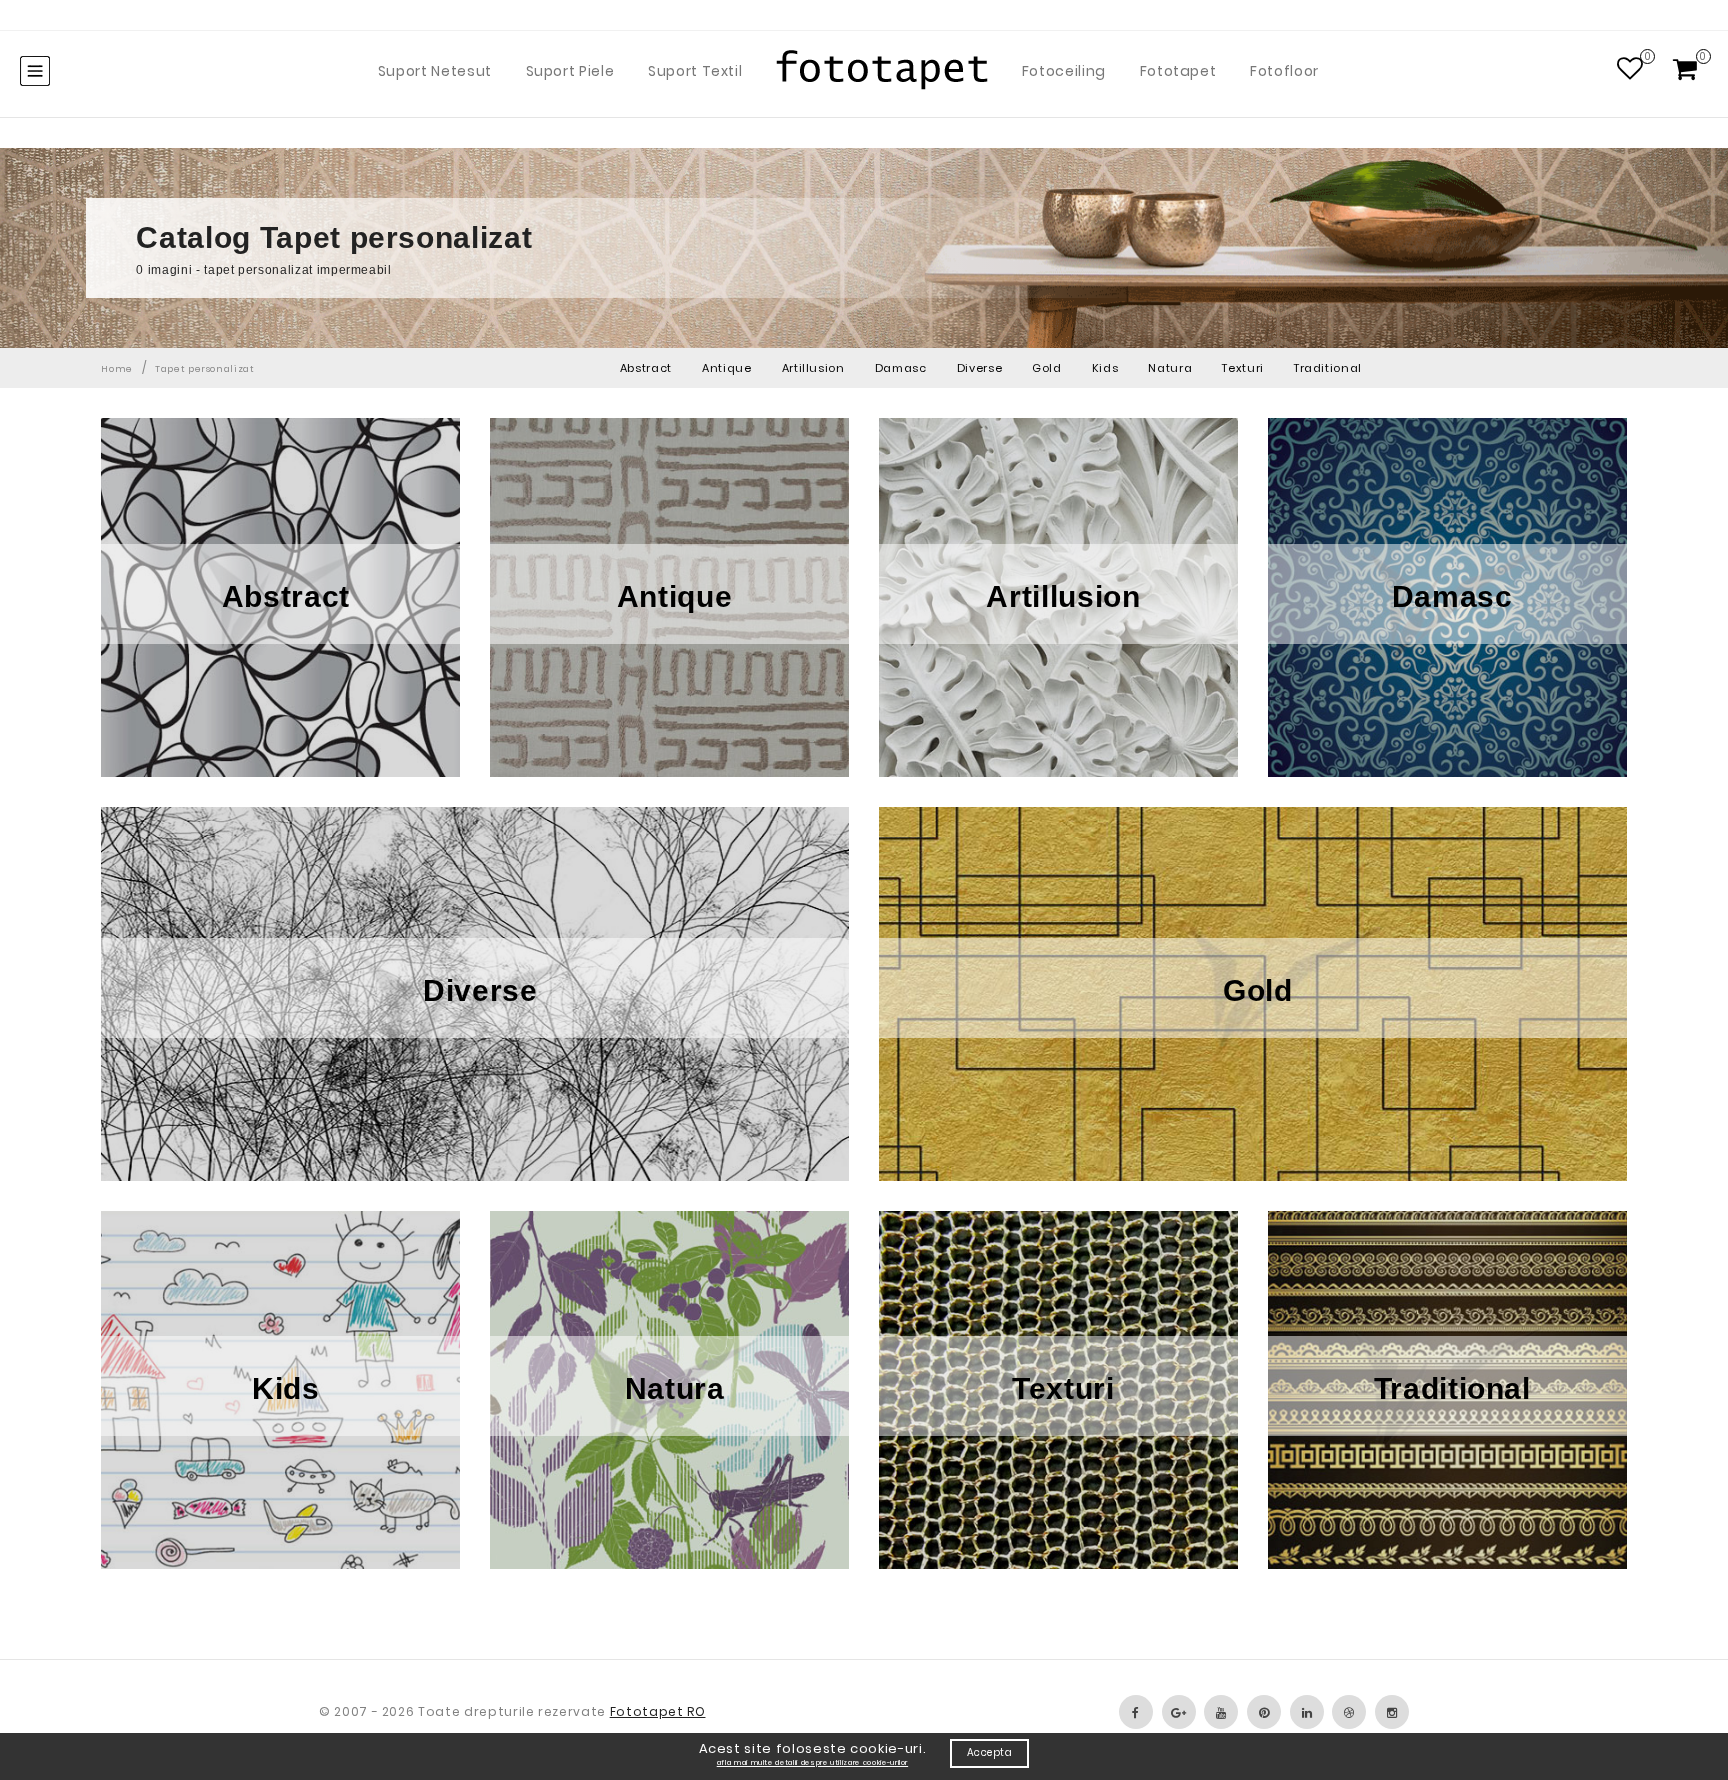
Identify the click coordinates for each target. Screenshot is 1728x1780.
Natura (1170, 368)
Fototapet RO (658, 1711)
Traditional (1328, 368)
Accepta (990, 1752)
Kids (1105, 368)
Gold (1047, 368)
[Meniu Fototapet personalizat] (35, 71)
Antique (727, 368)
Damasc (901, 368)
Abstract (646, 368)
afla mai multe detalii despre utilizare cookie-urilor (812, 1762)
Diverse (980, 368)
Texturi (1243, 368)
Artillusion (813, 368)
